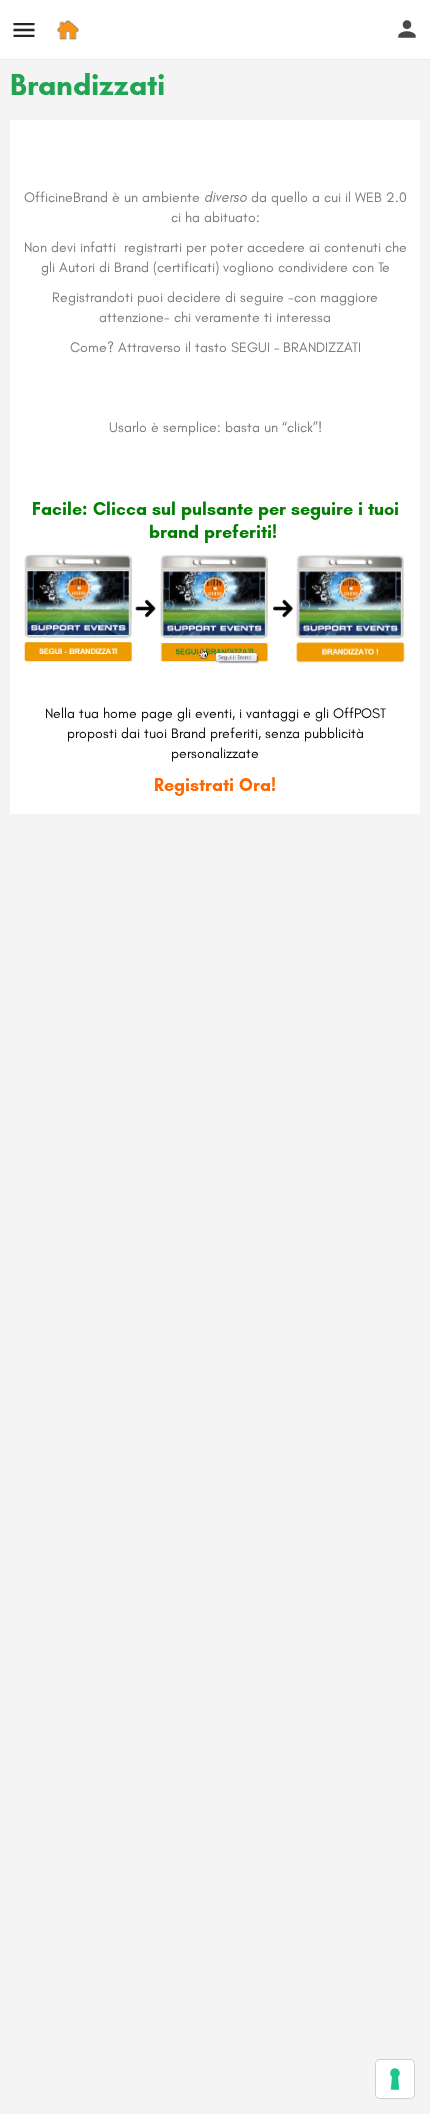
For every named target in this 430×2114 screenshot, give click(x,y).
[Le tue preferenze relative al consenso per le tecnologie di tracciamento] (395, 2079)
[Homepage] (70, 30)
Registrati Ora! (215, 785)
